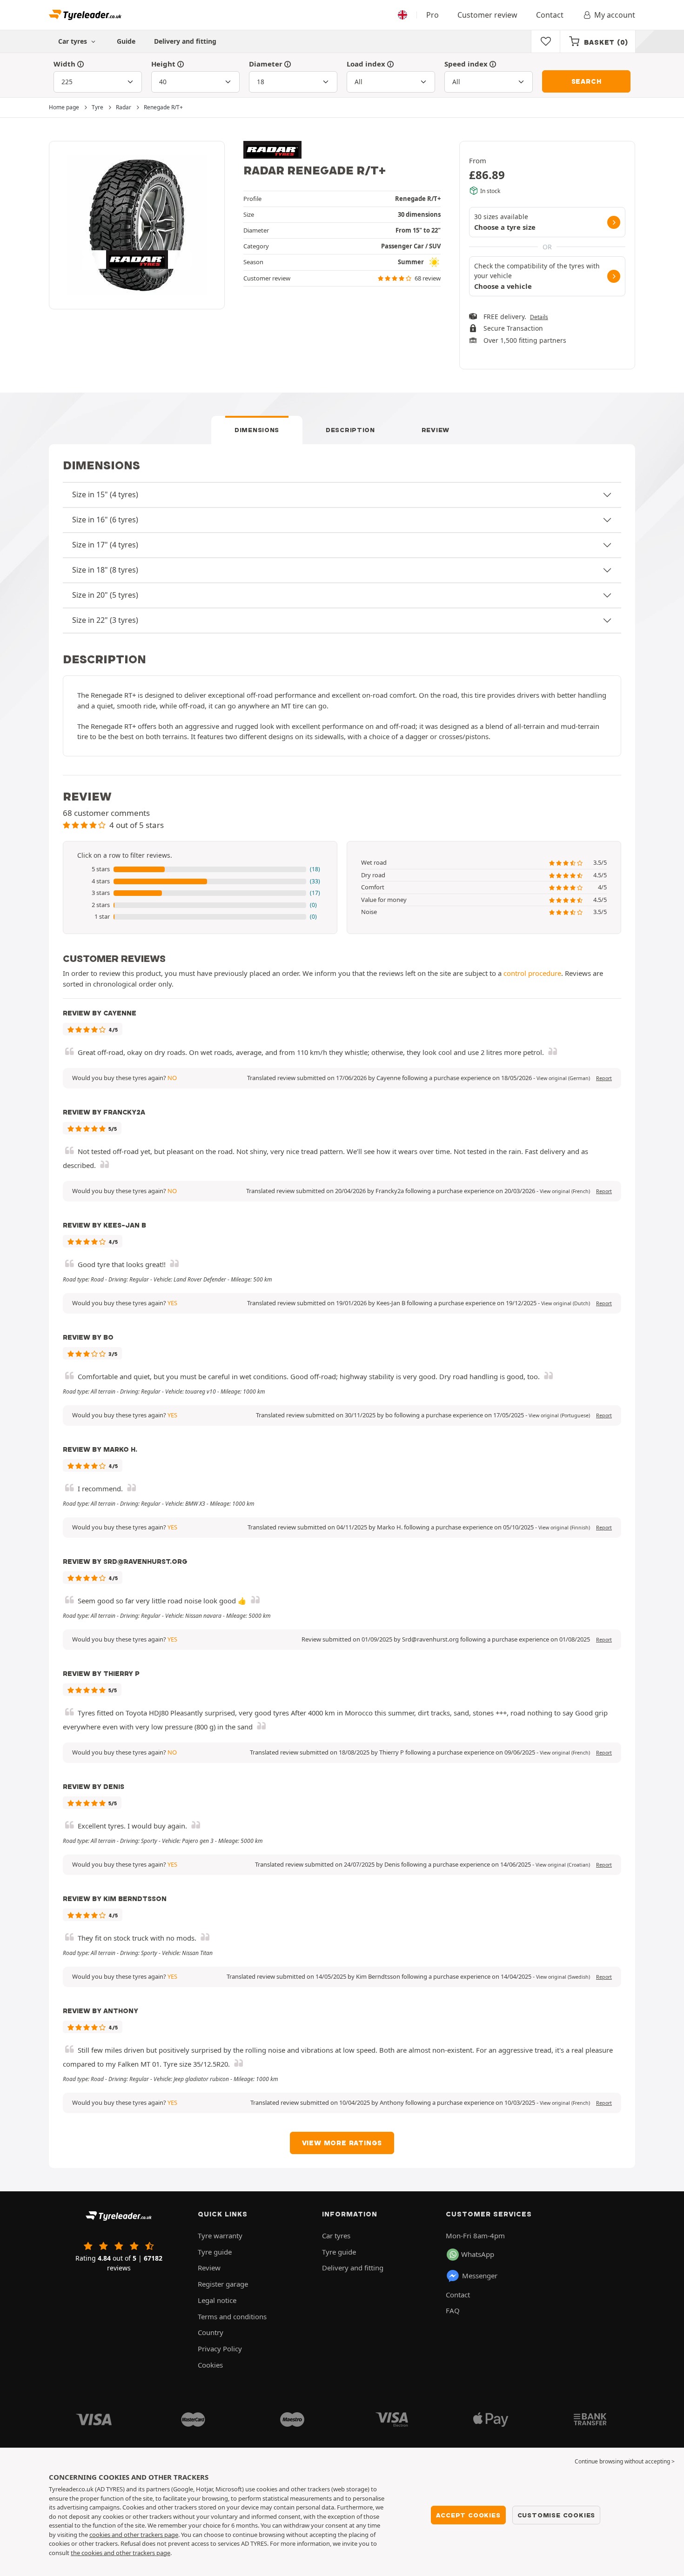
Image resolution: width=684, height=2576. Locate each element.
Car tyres (336, 2236)
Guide (126, 41)
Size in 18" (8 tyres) (105, 570)
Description (350, 430)
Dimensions (257, 430)
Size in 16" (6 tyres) (105, 520)
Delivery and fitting (185, 41)
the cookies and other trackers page (121, 2553)
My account (615, 15)
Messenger (480, 2276)
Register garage (223, 2284)
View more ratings (342, 2143)
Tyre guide (215, 2252)
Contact (550, 15)
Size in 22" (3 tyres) (105, 620)
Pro (433, 15)
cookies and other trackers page (134, 2535)
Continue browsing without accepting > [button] (625, 2461)
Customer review (487, 15)
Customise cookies (557, 2515)
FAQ (453, 2310)
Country (211, 2332)
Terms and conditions (232, 2316)
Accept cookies (468, 2515)
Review (436, 430)
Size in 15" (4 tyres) (105, 494)
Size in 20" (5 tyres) (105, 595)
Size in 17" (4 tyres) (105, 545)
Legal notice (217, 2300)
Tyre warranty (220, 2236)
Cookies (210, 2365)
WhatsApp (478, 2254)
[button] (200, 869)
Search (587, 81)
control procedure (532, 973)
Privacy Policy (220, 2349)
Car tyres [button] (74, 41)
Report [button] (604, 1078)
